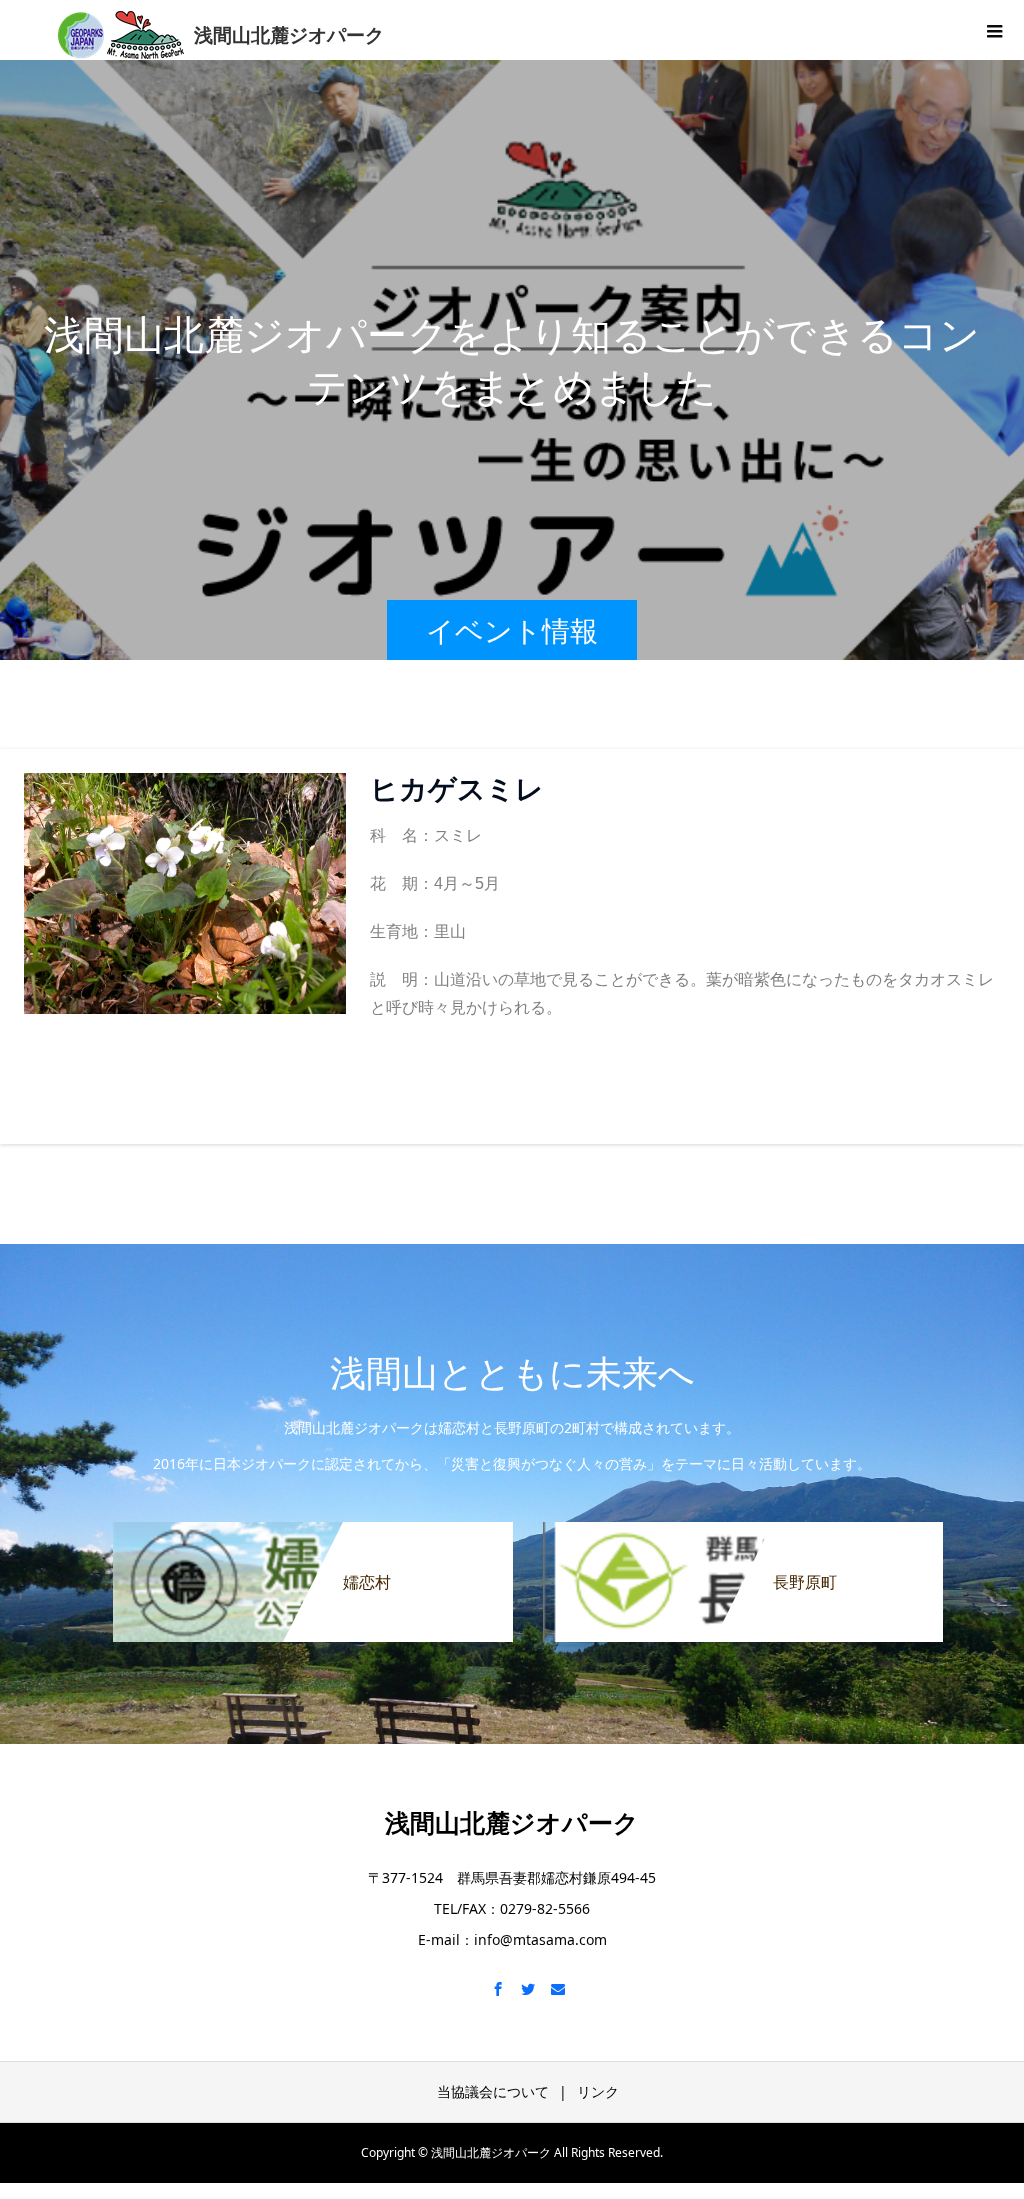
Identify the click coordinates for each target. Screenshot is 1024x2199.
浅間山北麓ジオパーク (512, 1822)
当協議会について (493, 2091)
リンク (598, 2091)
